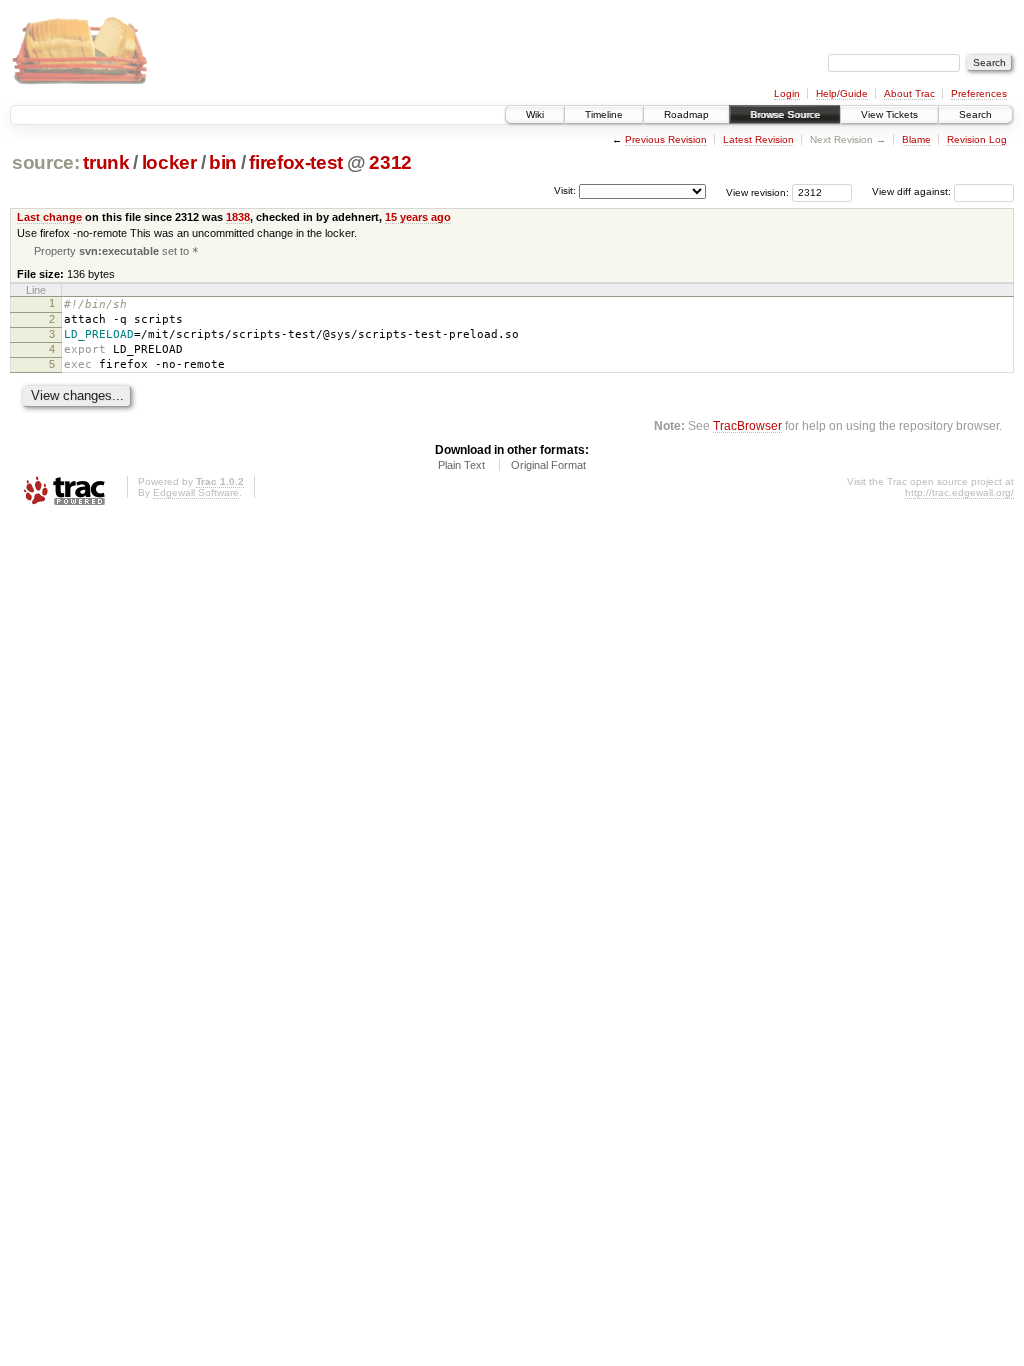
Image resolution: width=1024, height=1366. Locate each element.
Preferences (979, 93)
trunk (106, 162)
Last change (49, 217)
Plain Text (461, 465)
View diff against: (913, 191)
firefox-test (296, 162)
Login (787, 93)
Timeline (604, 114)
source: (46, 162)
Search (975, 114)
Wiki (535, 114)
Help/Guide (842, 93)
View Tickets (889, 114)
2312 (390, 162)
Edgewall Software (196, 492)
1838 (238, 217)
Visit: (565, 190)
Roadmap (686, 114)
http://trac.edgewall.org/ (959, 492)
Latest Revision (758, 139)
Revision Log (977, 139)
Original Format (548, 465)
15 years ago (418, 217)
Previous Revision (666, 139)
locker (169, 162)
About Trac (909, 93)
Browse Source (785, 114)
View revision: (757, 191)
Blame (916, 139)
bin (223, 162)
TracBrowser (747, 425)
